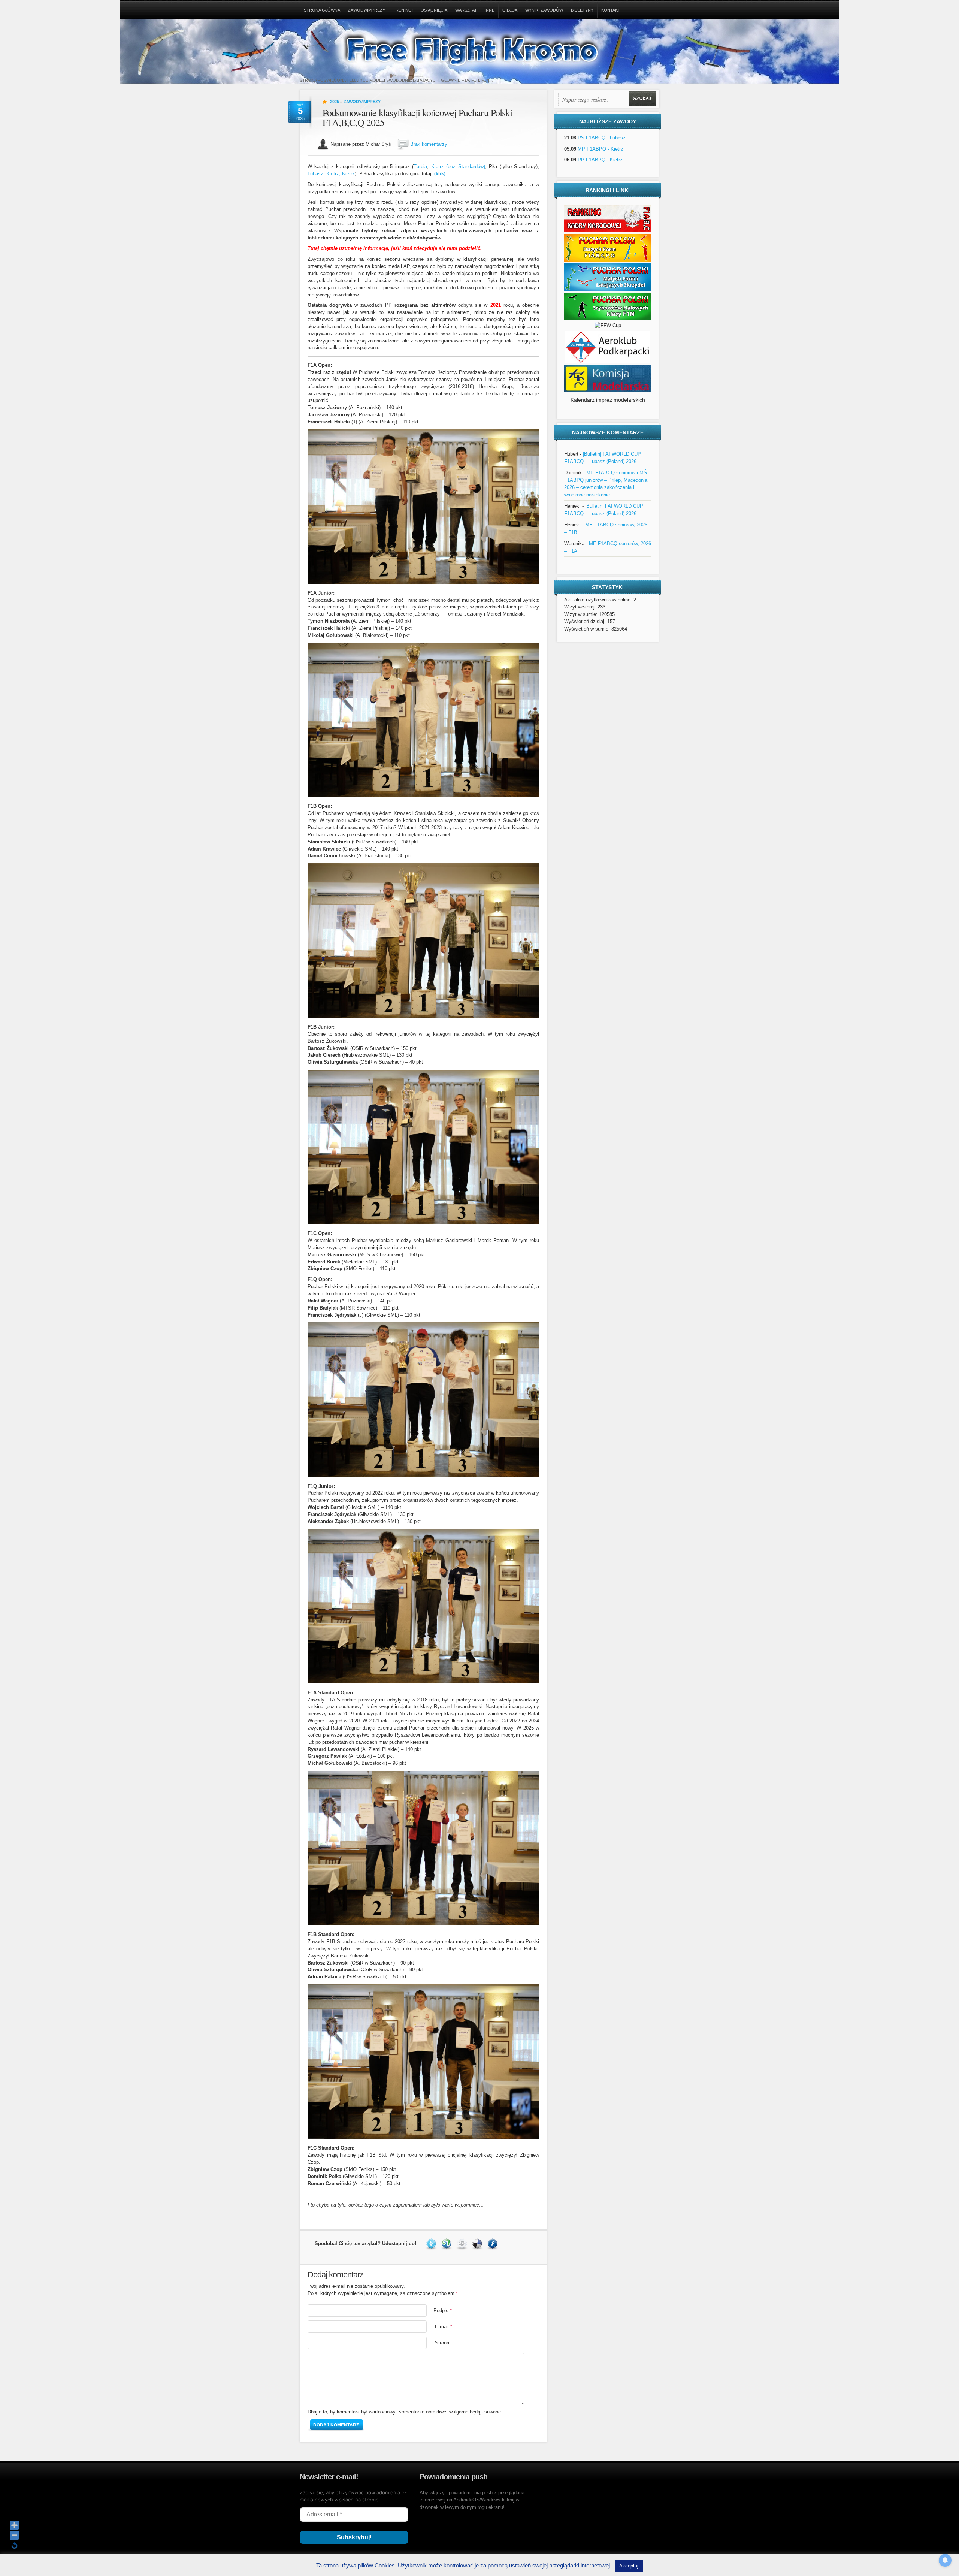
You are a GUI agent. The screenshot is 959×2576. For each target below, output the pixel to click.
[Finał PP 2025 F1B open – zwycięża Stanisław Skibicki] (423, 1016)
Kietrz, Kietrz (341, 174)
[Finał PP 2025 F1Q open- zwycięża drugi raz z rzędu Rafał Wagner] (423, 1475)
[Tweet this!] (432, 2243)
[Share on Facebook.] (494, 2243)
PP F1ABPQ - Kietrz (600, 160)
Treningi (403, 10)
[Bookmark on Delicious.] (478, 2243)
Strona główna (322, 10)
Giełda (510, 10)
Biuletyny (582, 10)
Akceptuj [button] (629, 2566)
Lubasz (315, 174)
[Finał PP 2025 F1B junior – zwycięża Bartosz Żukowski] (423, 1222)
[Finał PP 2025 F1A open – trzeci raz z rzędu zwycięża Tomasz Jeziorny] (423, 582)
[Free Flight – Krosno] (479, 53)
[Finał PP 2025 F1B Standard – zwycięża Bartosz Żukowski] (423, 2137)
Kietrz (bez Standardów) (458, 167)
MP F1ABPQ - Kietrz (600, 149)
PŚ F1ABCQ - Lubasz (602, 138)
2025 (335, 102)
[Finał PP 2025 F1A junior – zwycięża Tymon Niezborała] (423, 796)
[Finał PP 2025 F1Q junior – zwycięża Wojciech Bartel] (423, 1682)
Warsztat (466, 10)
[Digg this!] (463, 2243)
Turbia (420, 167)
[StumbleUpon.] (447, 2243)
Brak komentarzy (429, 144)
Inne (490, 10)
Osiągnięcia (434, 10)
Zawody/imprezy (367, 10)
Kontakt (611, 10)
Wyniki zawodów (544, 10)
